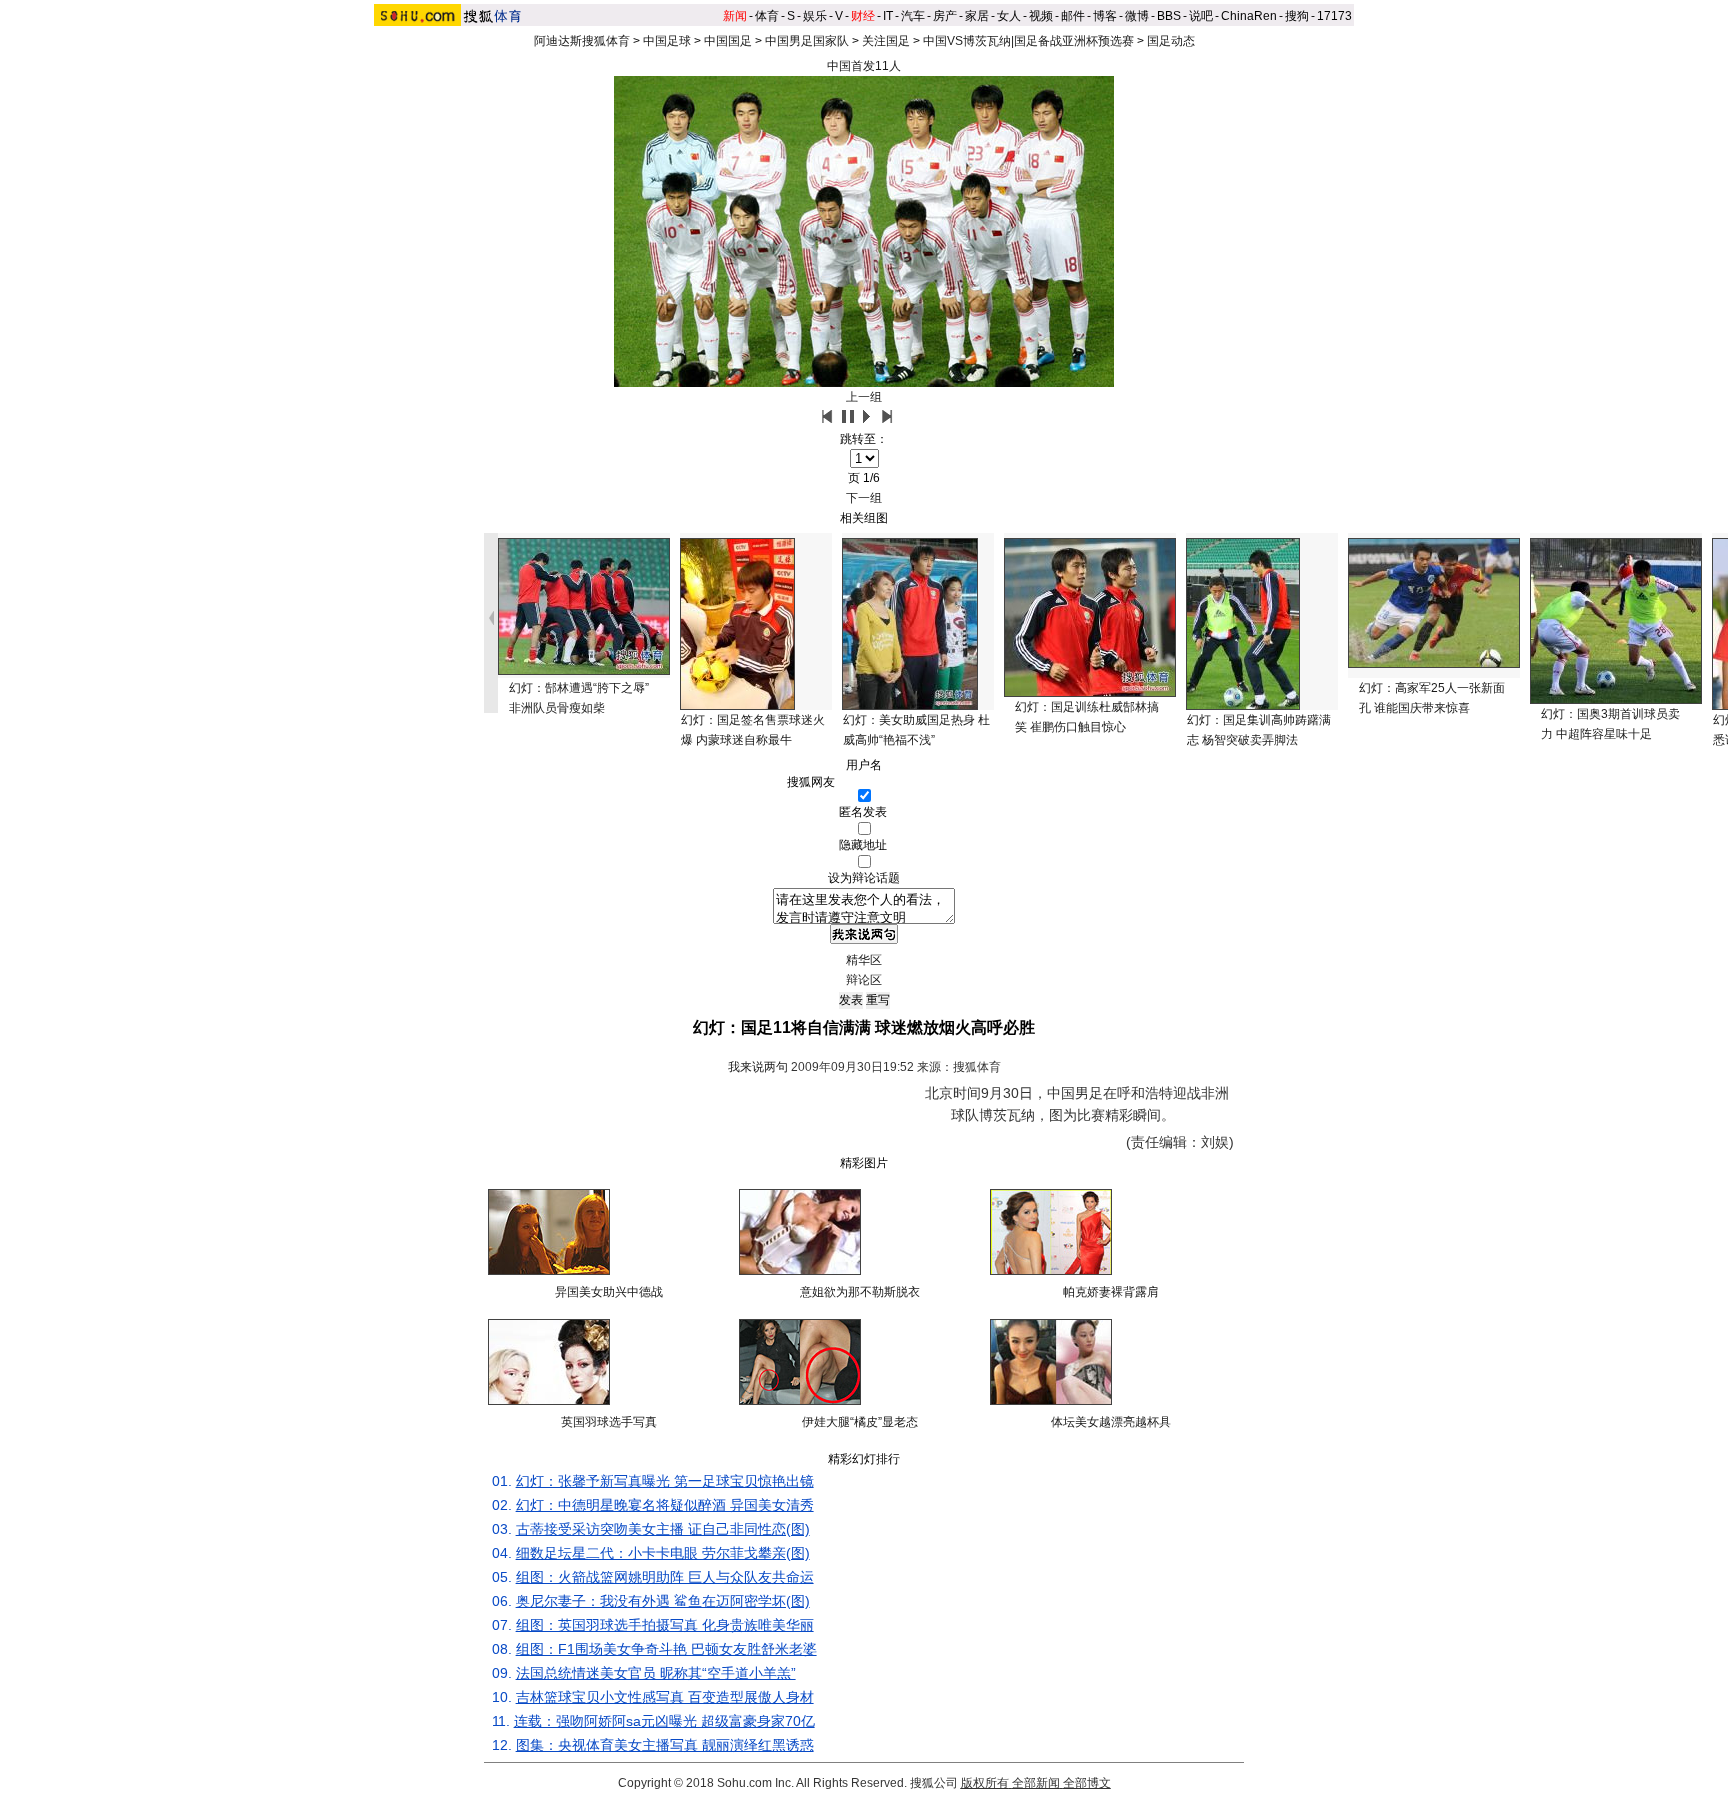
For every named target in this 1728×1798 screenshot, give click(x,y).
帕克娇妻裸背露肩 (1111, 1292)
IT (888, 16)
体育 (767, 16)
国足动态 (1171, 41)
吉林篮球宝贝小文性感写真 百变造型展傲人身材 (665, 1697)
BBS (1169, 16)
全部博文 (1087, 1783)
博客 (1105, 16)
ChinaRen (1249, 16)
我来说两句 (758, 1067)
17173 (1334, 16)
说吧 (1201, 16)
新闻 (735, 16)
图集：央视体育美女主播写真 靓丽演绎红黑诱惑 (665, 1745)
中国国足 (728, 41)
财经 (863, 16)
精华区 (864, 960)
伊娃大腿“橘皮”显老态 (860, 1422)
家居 (977, 16)
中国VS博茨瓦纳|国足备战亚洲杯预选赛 (1028, 41)
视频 (1041, 16)
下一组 (864, 498)
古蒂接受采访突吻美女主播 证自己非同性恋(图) (663, 1529)
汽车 (913, 16)
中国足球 (667, 41)
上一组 (864, 397)
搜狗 (1297, 16)
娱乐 (815, 16)
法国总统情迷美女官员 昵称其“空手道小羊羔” (656, 1673)
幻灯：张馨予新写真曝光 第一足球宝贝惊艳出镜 (665, 1481)
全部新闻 (1036, 1783)
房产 (945, 16)
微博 (1137, 16)
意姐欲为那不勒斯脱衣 (860, 1292)
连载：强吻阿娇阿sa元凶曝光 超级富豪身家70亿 (664, 1721)
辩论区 (864, 980)
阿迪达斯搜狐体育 (582, 41)
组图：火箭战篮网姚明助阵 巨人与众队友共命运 (665, 1577)
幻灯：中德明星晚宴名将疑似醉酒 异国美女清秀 (665, 1505)
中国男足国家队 (807, 41)
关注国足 (886, 41)
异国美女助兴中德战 (609, 1292)
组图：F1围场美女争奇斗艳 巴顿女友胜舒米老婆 (666, 1649)
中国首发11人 (864, 66)
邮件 (1073, 16)
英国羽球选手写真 (609, 1422)
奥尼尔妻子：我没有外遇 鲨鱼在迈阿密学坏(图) (663, 1601)
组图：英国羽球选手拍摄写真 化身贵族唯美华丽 (665, 1625)
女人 (1009, 16)
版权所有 (985, 1783)
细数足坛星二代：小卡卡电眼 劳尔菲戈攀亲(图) (663, 1553)
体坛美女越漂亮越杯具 (1111, 1422)
